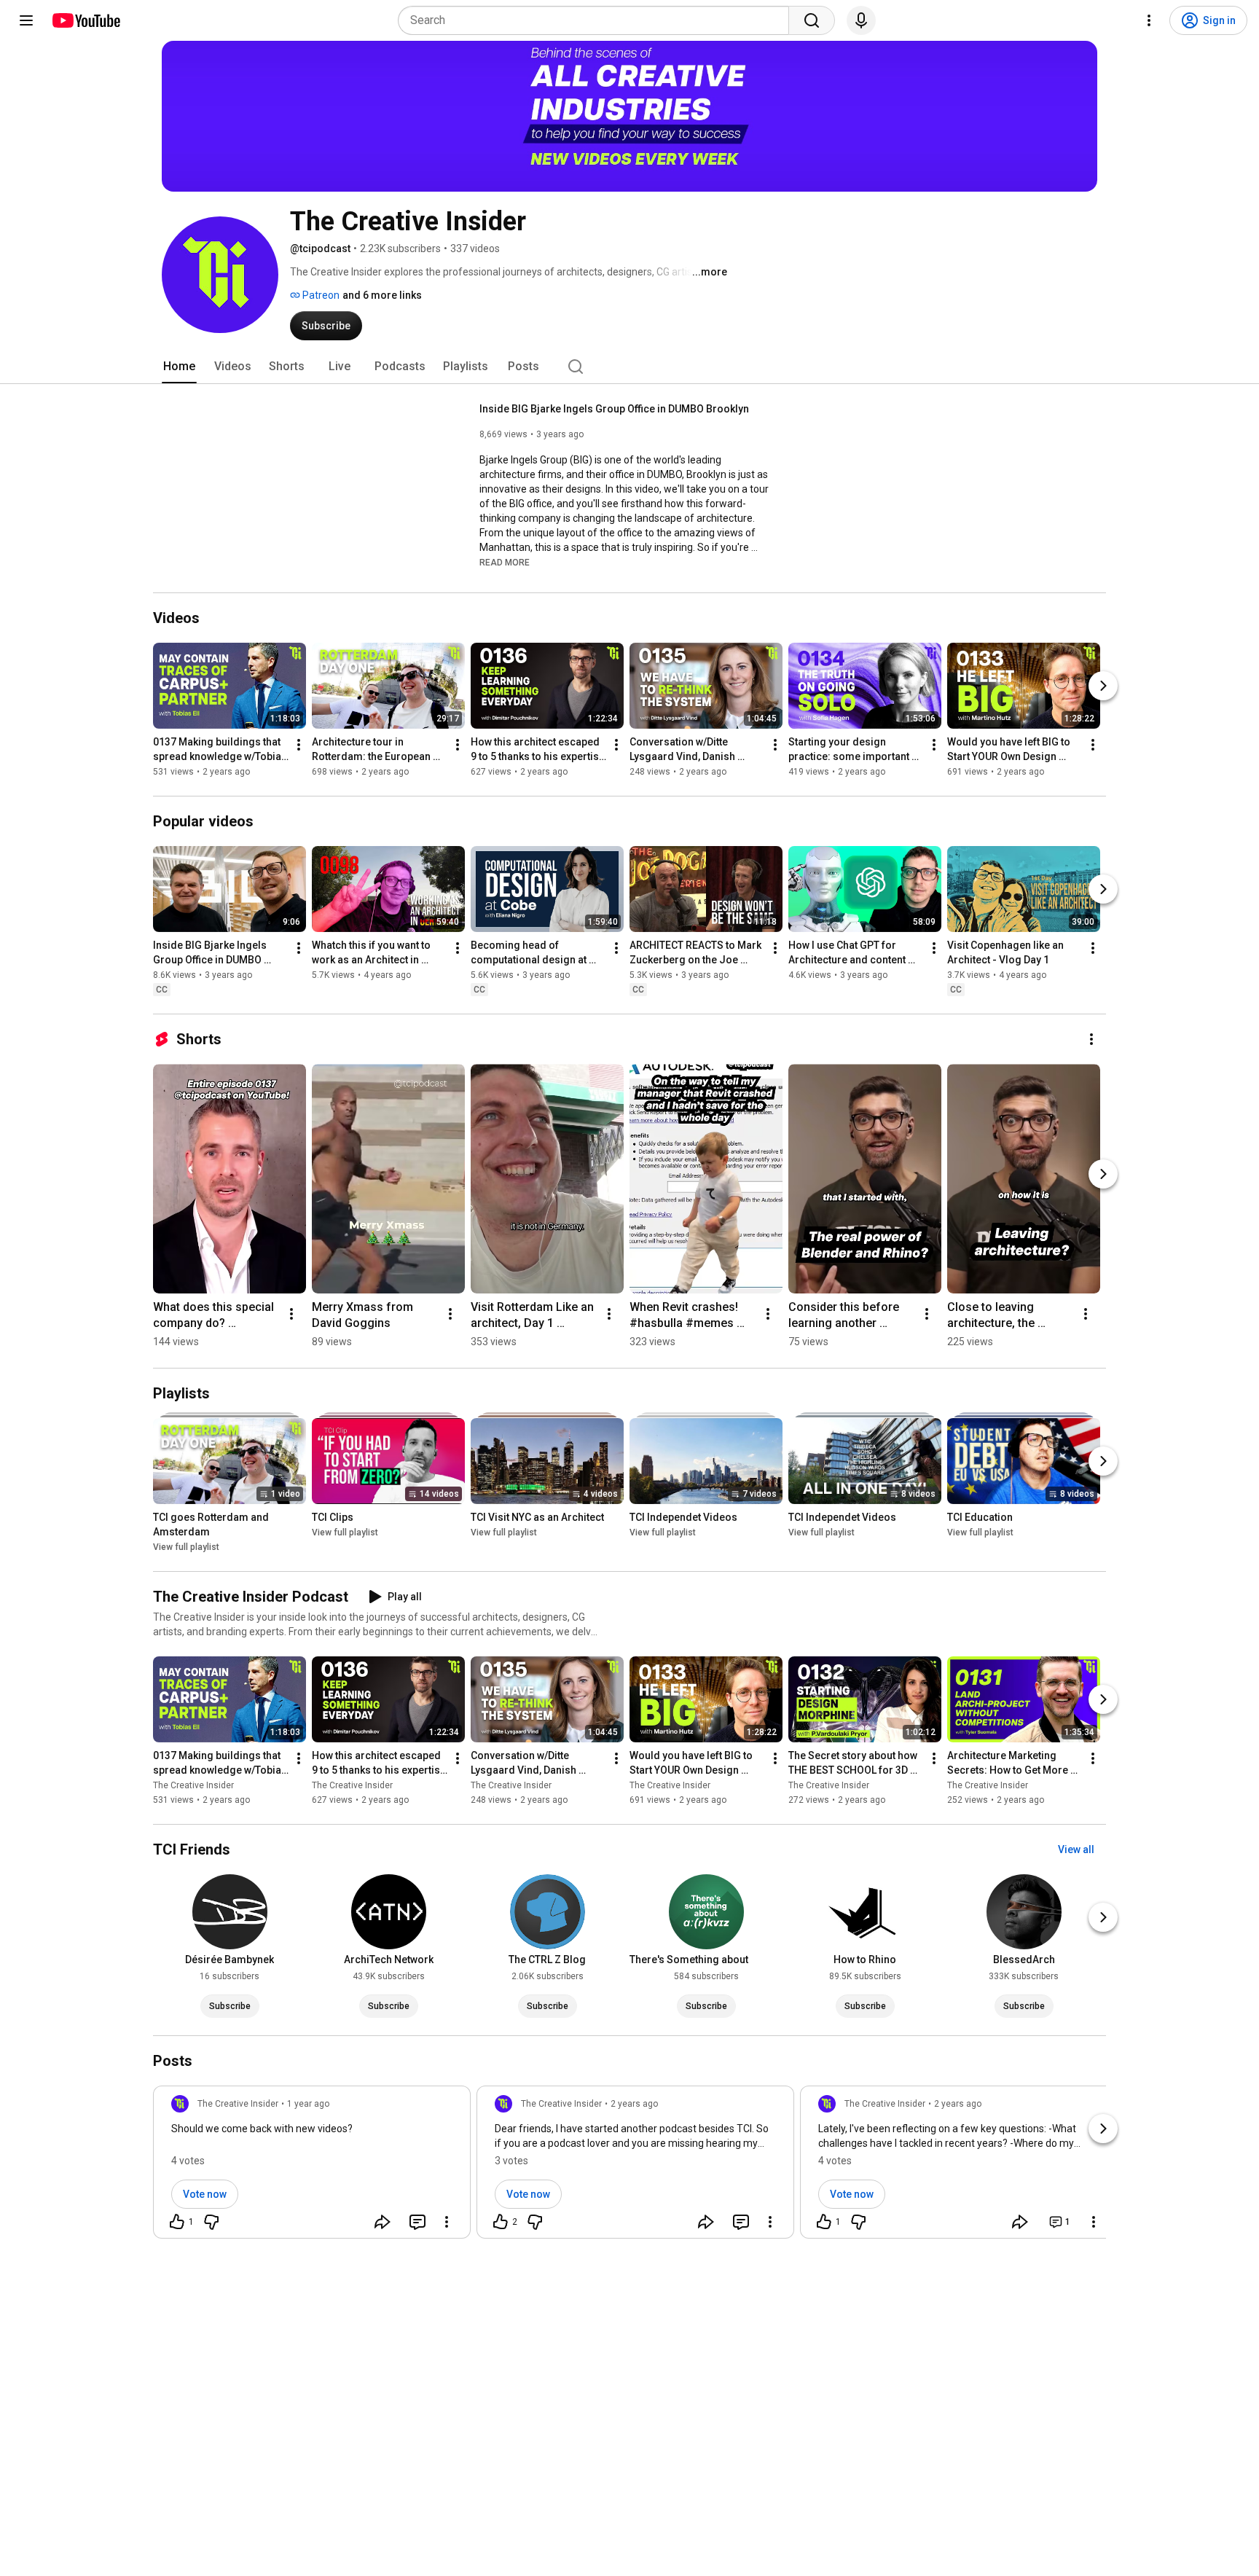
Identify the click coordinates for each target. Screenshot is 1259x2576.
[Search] (812, 20)
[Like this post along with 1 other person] (177, 2222)
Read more (505, 563)
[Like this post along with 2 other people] (501, 2222)
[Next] (1103, 686)
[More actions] (299, 745)
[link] (312, 2166)
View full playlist (186, 1547)
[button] (505, 562)
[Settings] (1149, 20)
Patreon (320, 295)
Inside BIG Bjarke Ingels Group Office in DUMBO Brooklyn (614, 409)
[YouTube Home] (86, 20)
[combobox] (598, 20)
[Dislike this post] (211, 2222)
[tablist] (629, 367)
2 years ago (634, 2104)
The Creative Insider (193, 1785)
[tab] (179, 367)
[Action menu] (447, 2222)
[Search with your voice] (861, 20)
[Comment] (417, 2222)
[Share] (383, 2222)
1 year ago (308, 2104)
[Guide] (26, 20)
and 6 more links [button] (382, 295)
